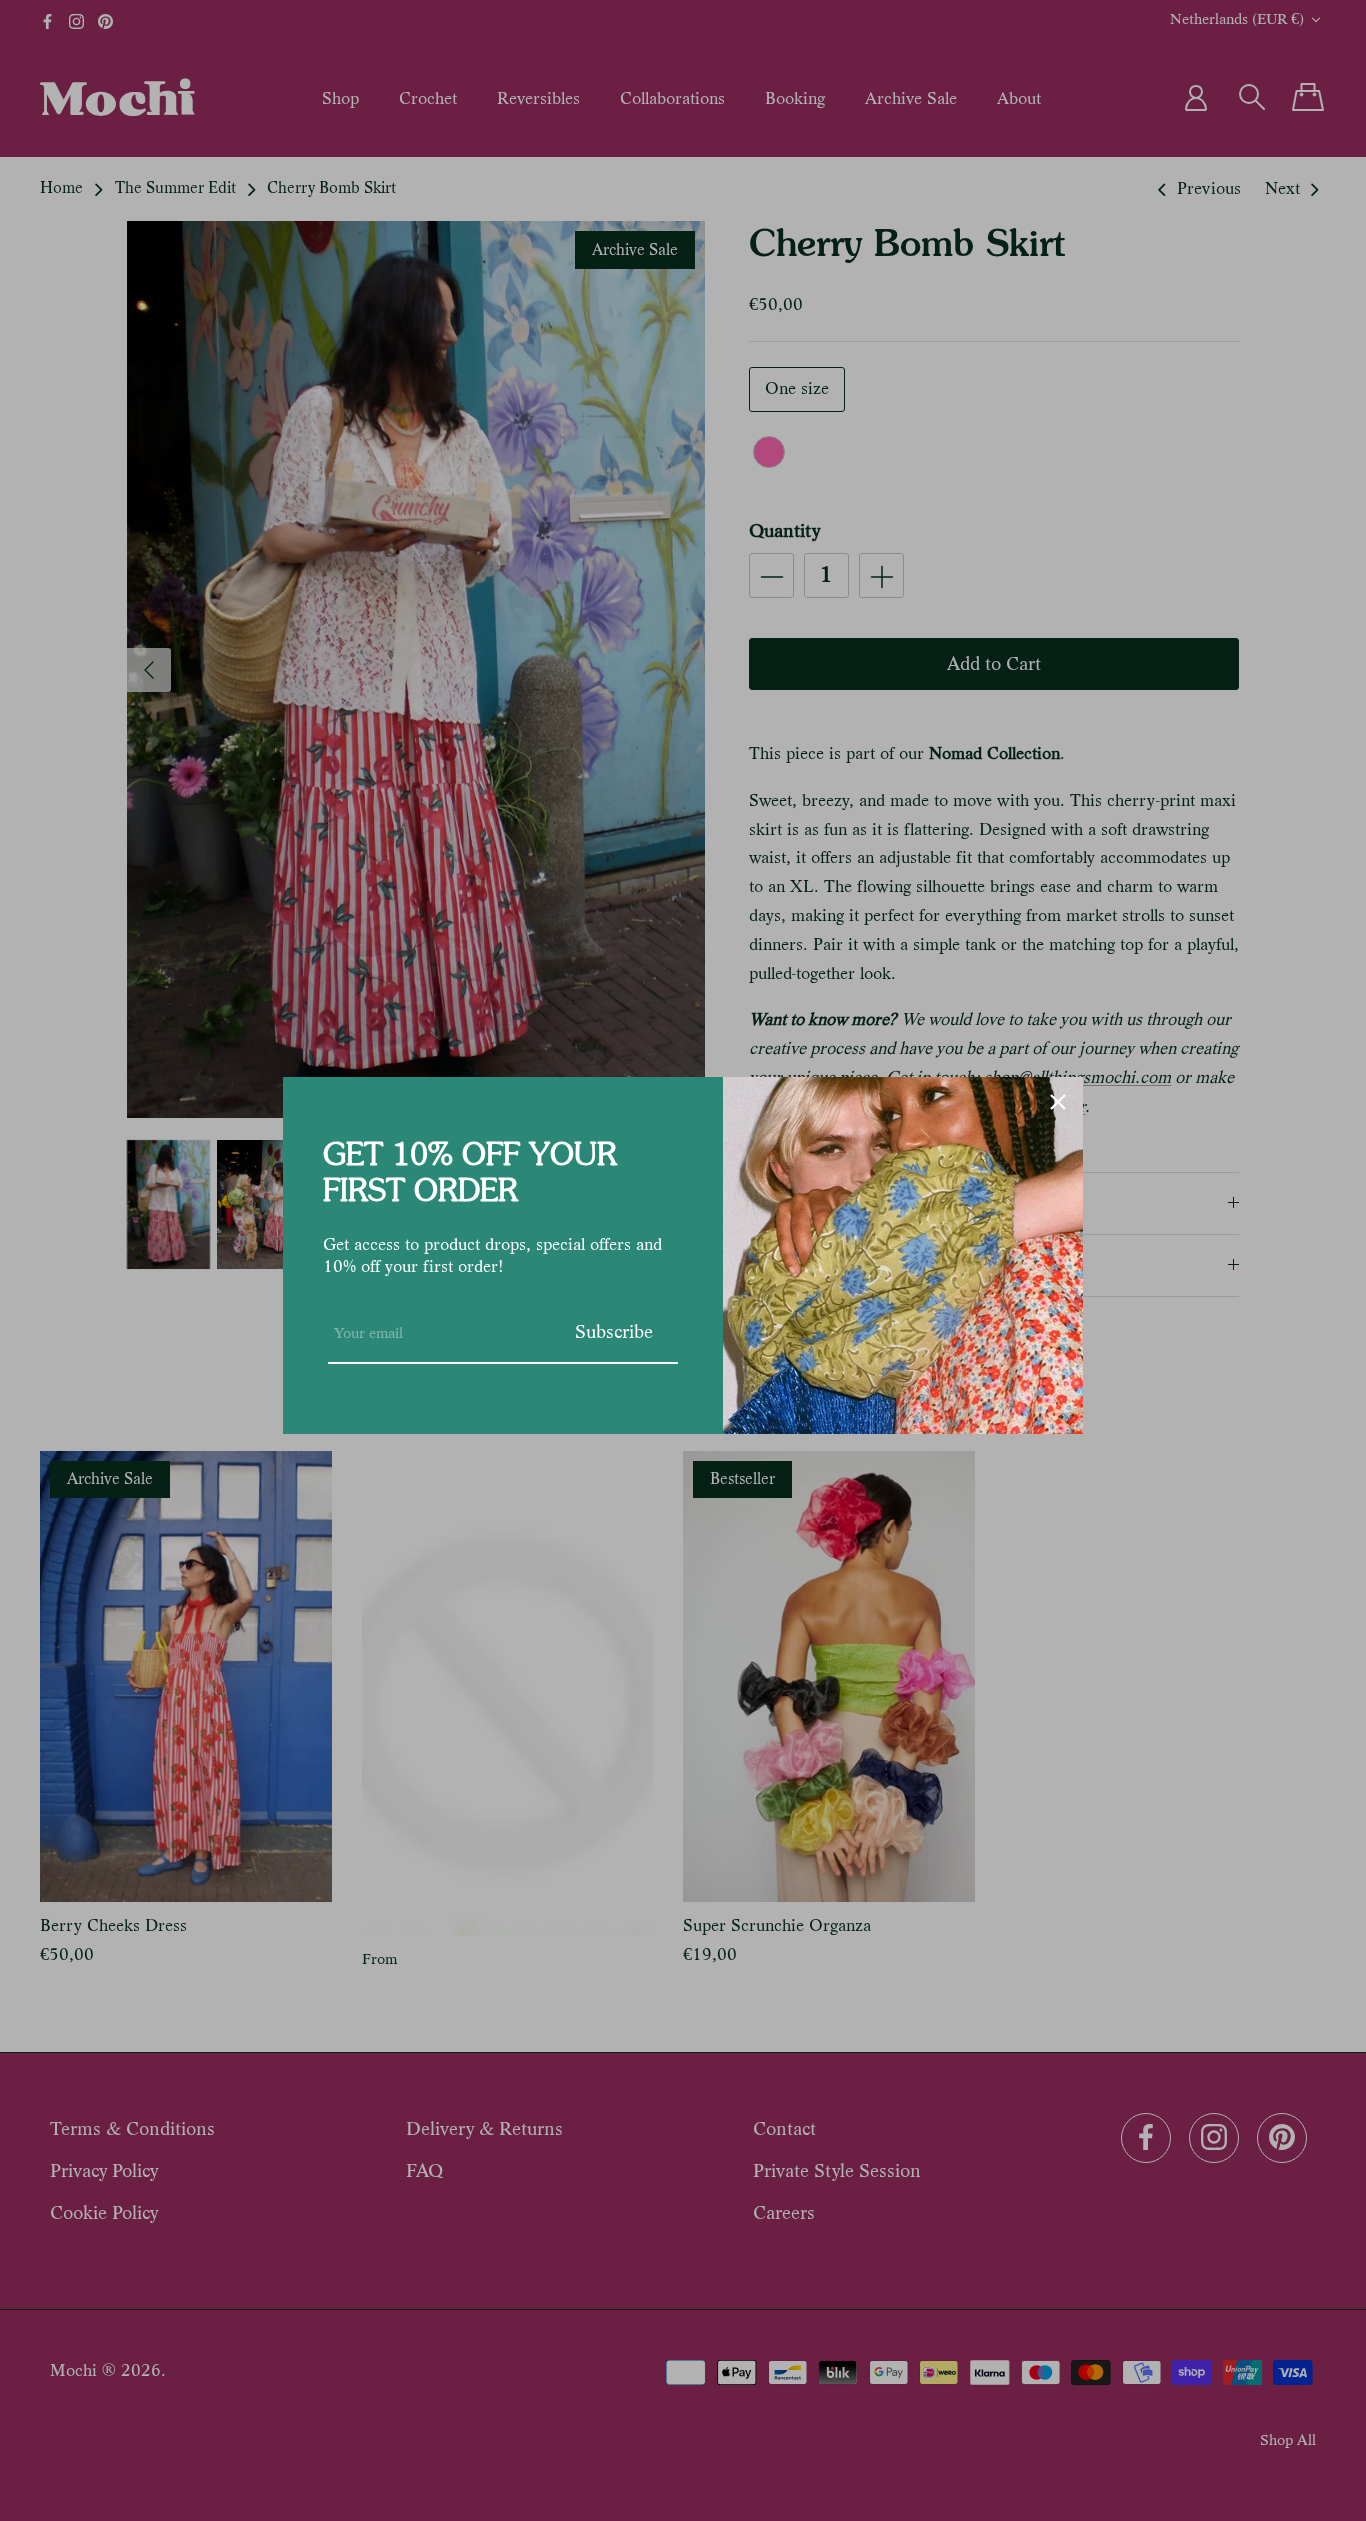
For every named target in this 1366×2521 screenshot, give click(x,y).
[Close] (1058, 1102)
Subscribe (614, 1331)
